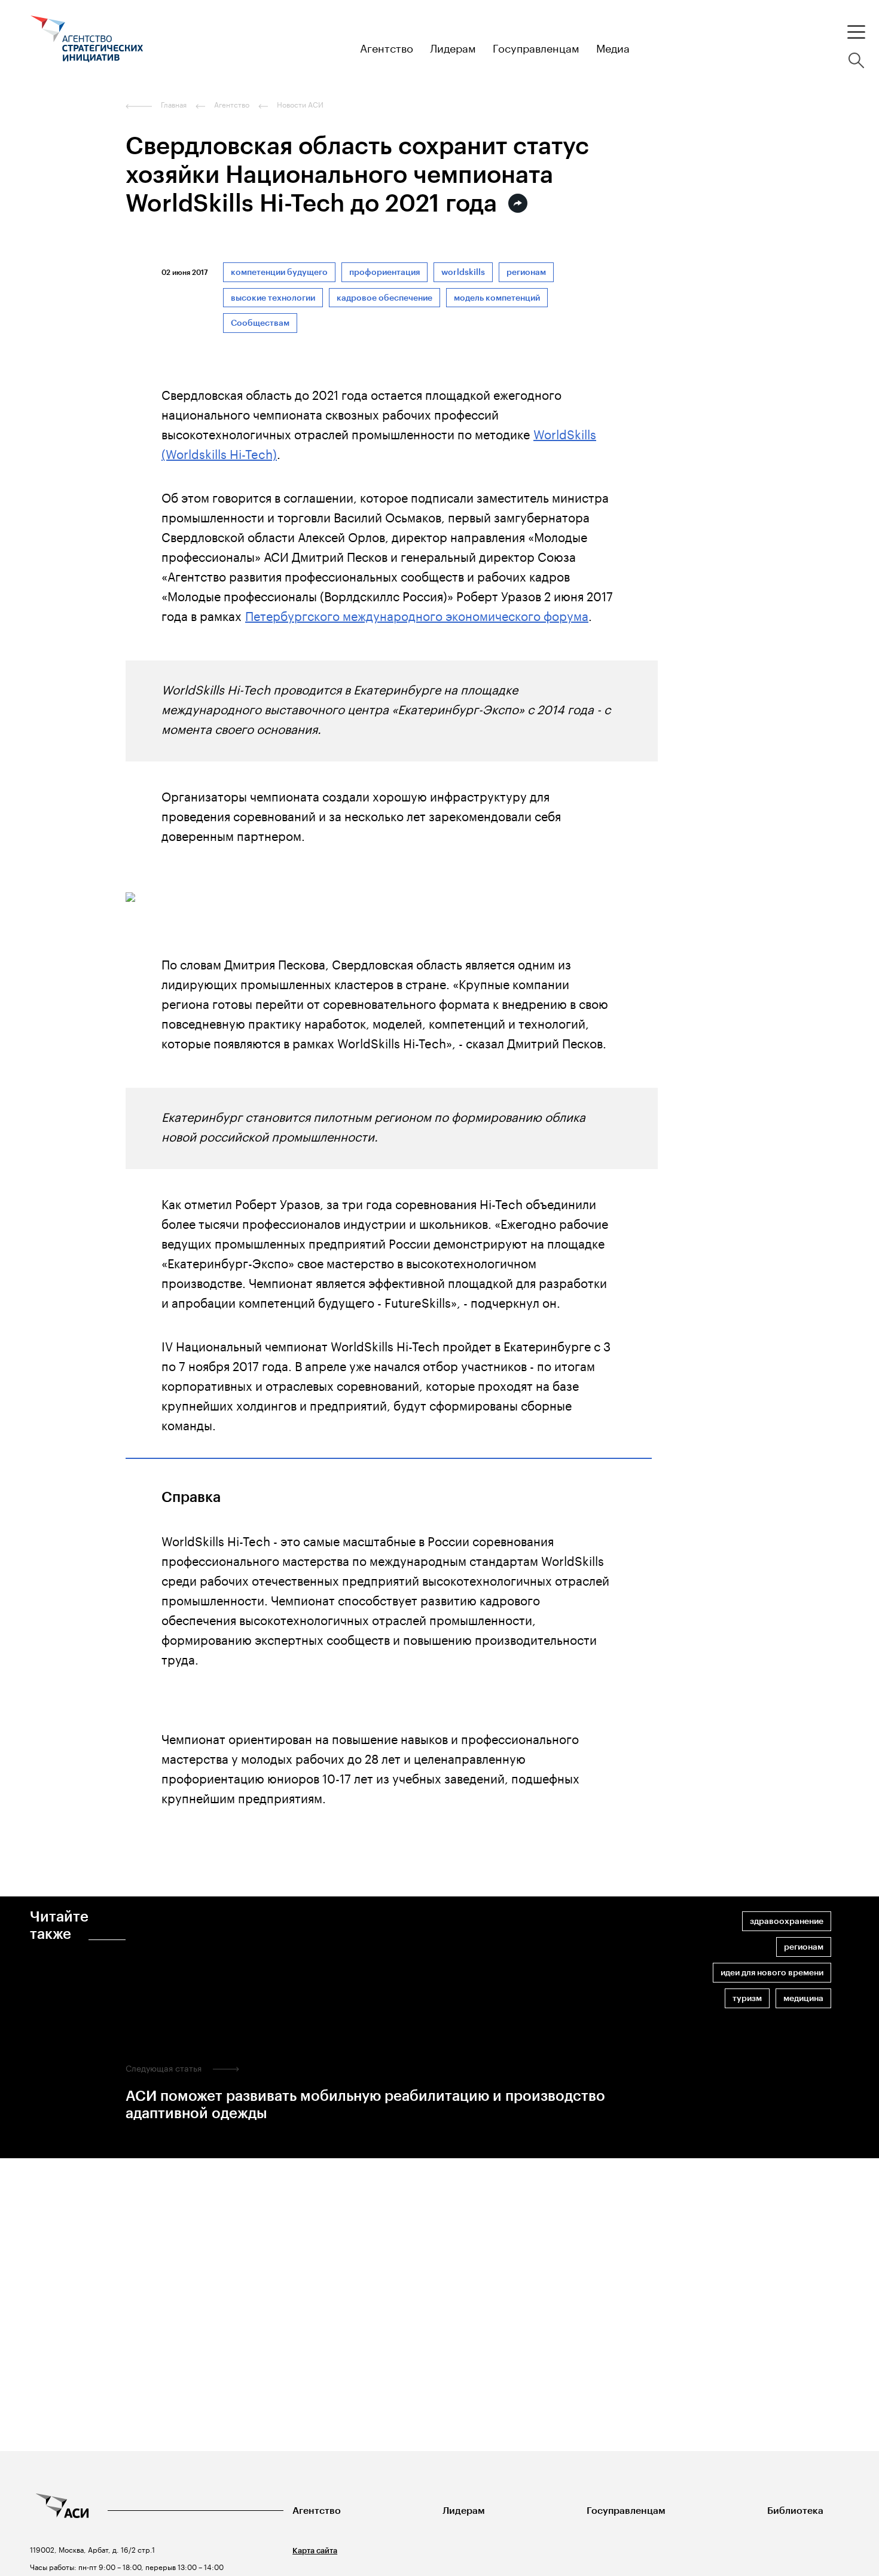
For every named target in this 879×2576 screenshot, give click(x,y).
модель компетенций (497, 298)
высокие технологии (273, 298)
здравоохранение (787, 1921)
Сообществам (260, 323)
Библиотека (795, 2511)
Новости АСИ (300, 105)
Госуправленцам (626, 2511)
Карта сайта (315, 2551)
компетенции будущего (279, 272)
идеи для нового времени (772, 1973)
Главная (174, 105)
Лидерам (464, 2511)
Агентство (317, 2511)
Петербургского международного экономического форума (417, 614)
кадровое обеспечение (384, 298)
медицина (803, 1998)
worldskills (463, 272)
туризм (747, 1998)
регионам (526, 272)
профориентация (384, 272)
